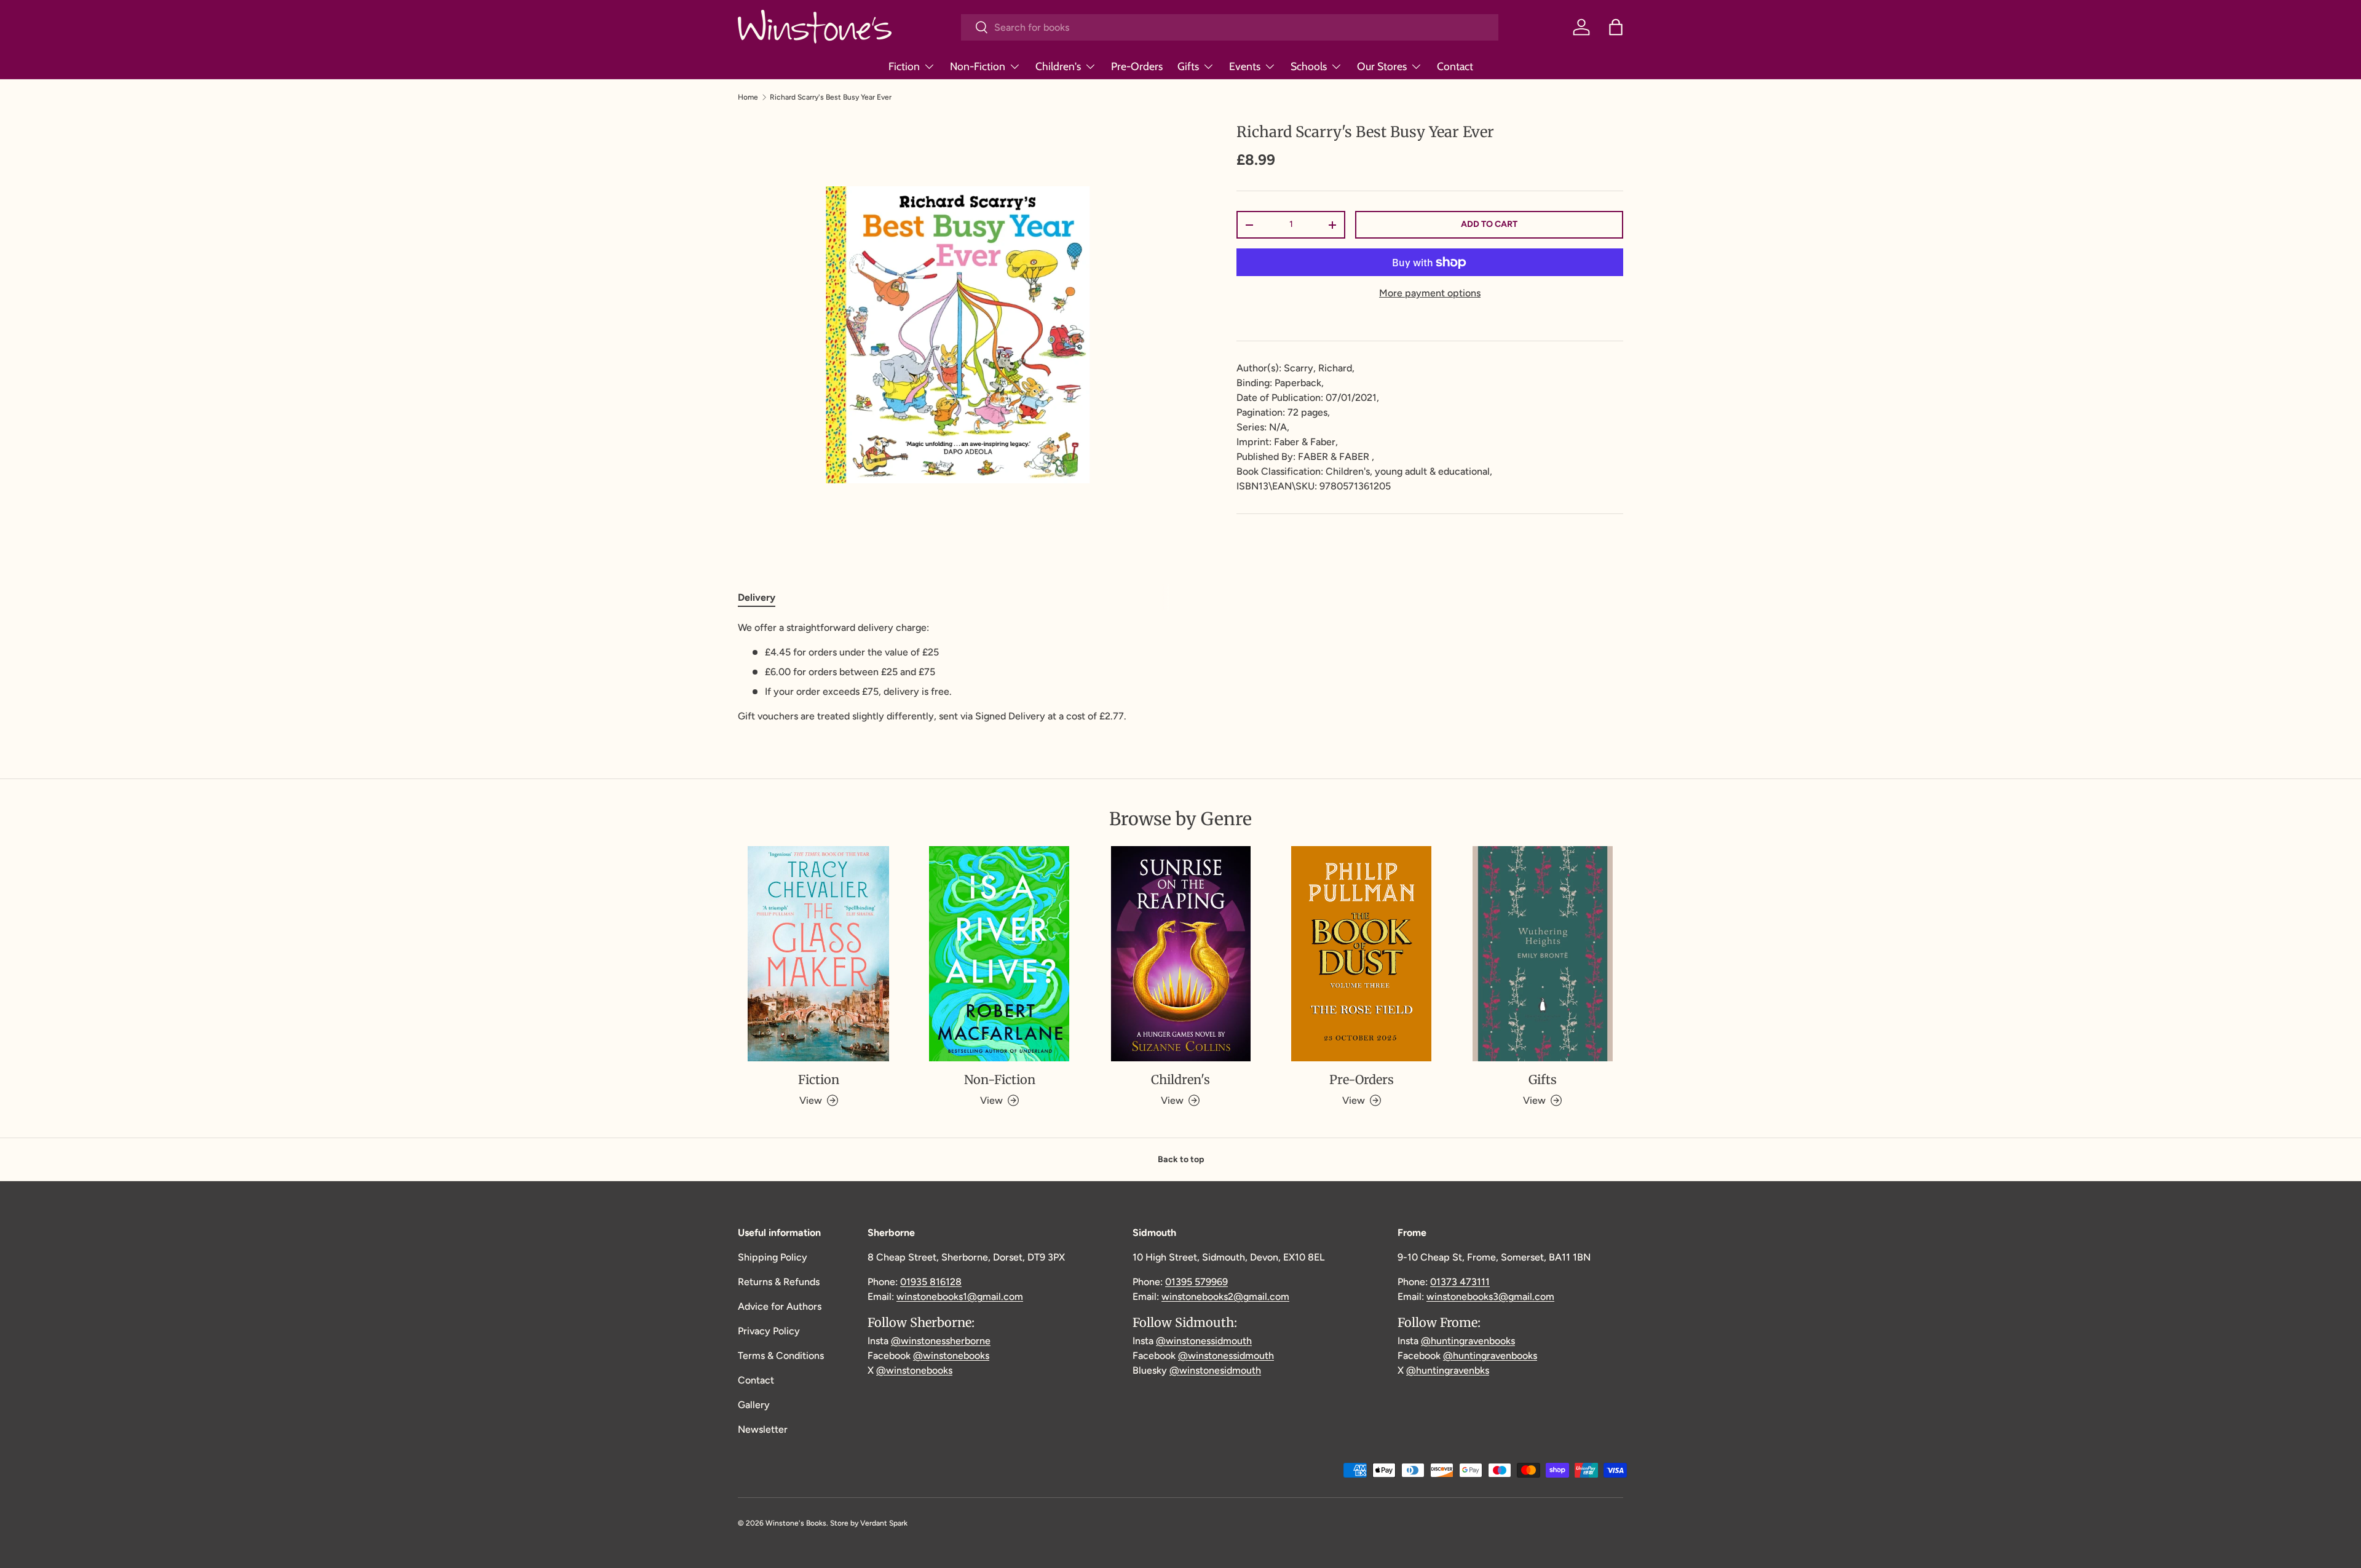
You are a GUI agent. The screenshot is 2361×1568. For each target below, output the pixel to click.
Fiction (904, 66)
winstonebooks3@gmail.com (1490, 1297)
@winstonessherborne (941, 1341)
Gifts (1188, 66)
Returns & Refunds (779, 1282)
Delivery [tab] (757, 597)
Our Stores (1382, 66)
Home (748, 97)
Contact (1455, 66)
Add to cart (1489, 224)
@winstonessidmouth (1204, 1341)
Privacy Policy (769, 1331)
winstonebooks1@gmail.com (960, 1297)
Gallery (754, 1405)
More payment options (1430, 293)
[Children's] (1180, 954)
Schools (1309, 66)
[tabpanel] (958, 672)
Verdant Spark (884, 1523)
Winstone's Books (796, 1523)
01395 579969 (1196, 1282)
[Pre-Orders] (1361, 954)
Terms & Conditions (781, 1356)
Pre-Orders (1137, 66)
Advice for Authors (780, 1306)
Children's (1058, 66)
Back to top (1181, 1159)
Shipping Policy (773, 1257)
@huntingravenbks (1448, 1370)
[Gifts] (1543, 954)
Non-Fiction (978, 66)
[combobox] (1230, 27)
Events (1245, 66)
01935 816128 (931, 1282)
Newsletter (763, 1429)
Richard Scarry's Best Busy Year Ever (831, 97)
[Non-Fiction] (999, 954)
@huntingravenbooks (1468, 1341)
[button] (1616, 27)
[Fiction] (818, 954)
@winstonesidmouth (1215, 1370)
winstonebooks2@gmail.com (1225, 1297)
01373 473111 (1460, 1282)
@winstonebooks (951, 1356)
